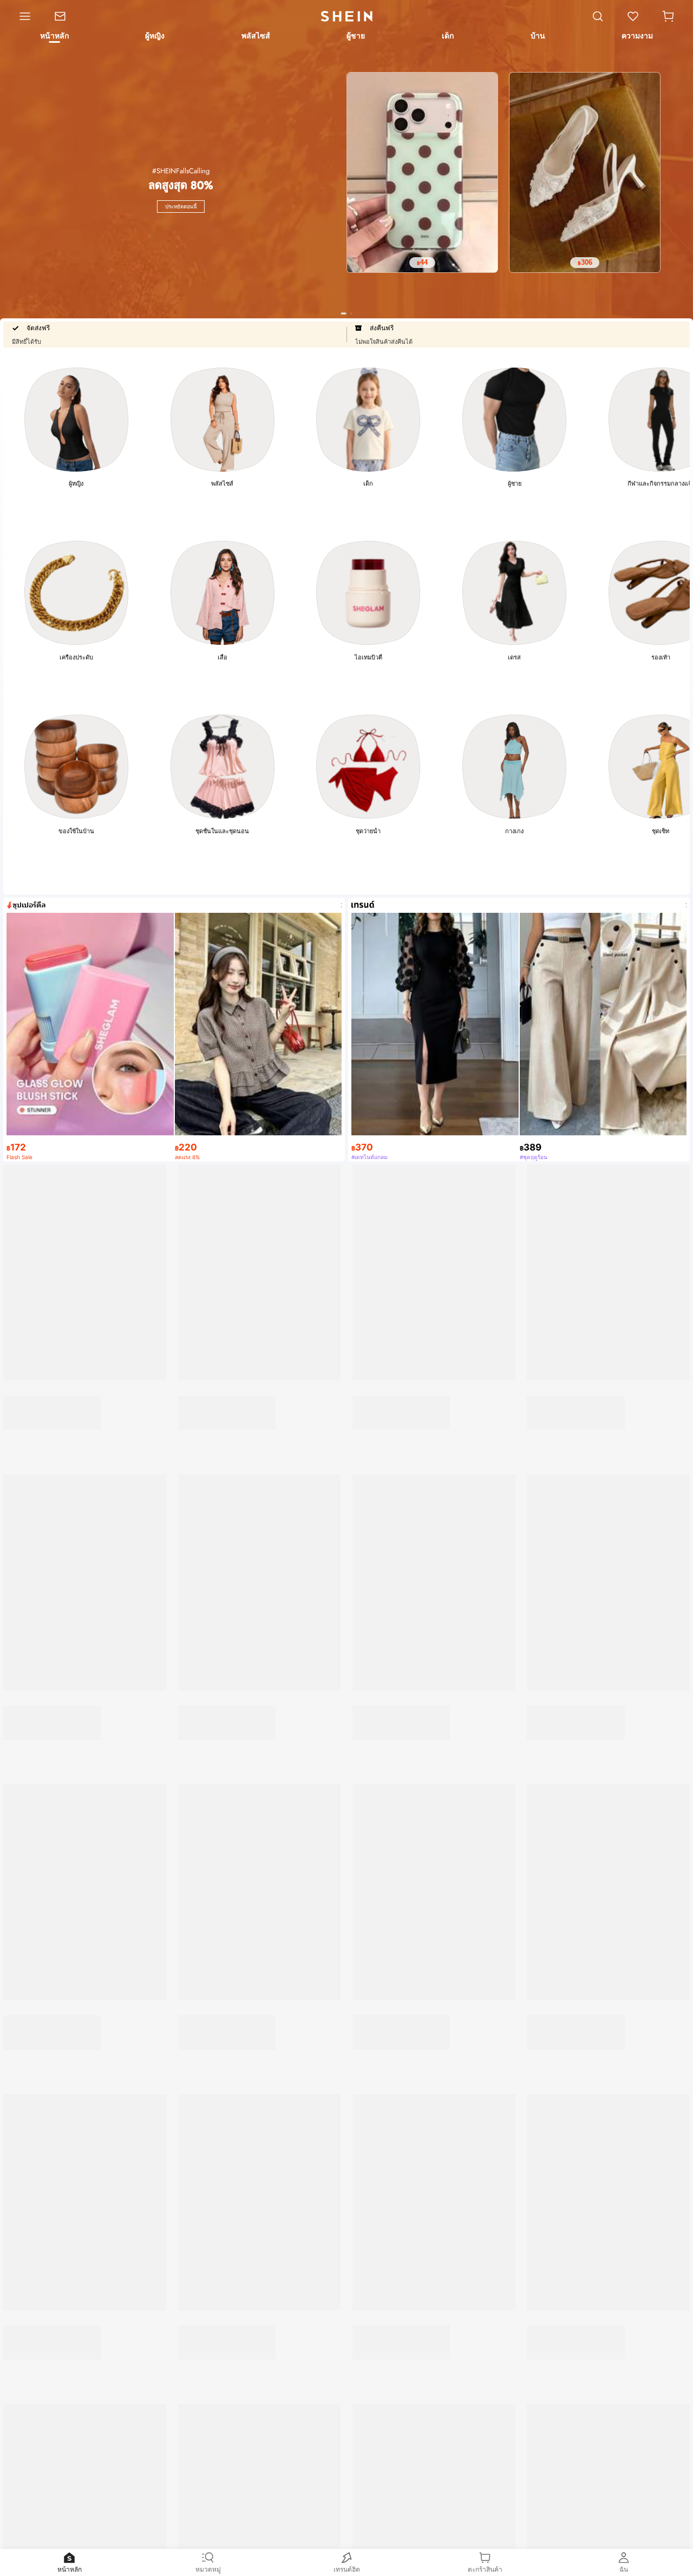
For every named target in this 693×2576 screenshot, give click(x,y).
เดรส (514, 657)
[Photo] (76, 420)
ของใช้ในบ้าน (76, 831)
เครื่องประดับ (76, 657)
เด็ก (368, 483)
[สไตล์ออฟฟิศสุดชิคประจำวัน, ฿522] (262, 1879)
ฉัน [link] (624, 2569)
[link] (66, 16)
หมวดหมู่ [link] (208, 2569)
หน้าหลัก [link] (70, 2569)
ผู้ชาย (515, 483)
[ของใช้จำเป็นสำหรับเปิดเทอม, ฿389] (90, 2390)
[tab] (54, 37)
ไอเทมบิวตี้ (368, 657)
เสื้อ (223, 657)
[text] (422, 263)
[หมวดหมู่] (21, 16)
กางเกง (514, 831)
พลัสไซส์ (222, 483)
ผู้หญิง (76, 483)
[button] (668, 16)
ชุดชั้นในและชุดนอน (222, 831)
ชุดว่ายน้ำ (368, 831)
